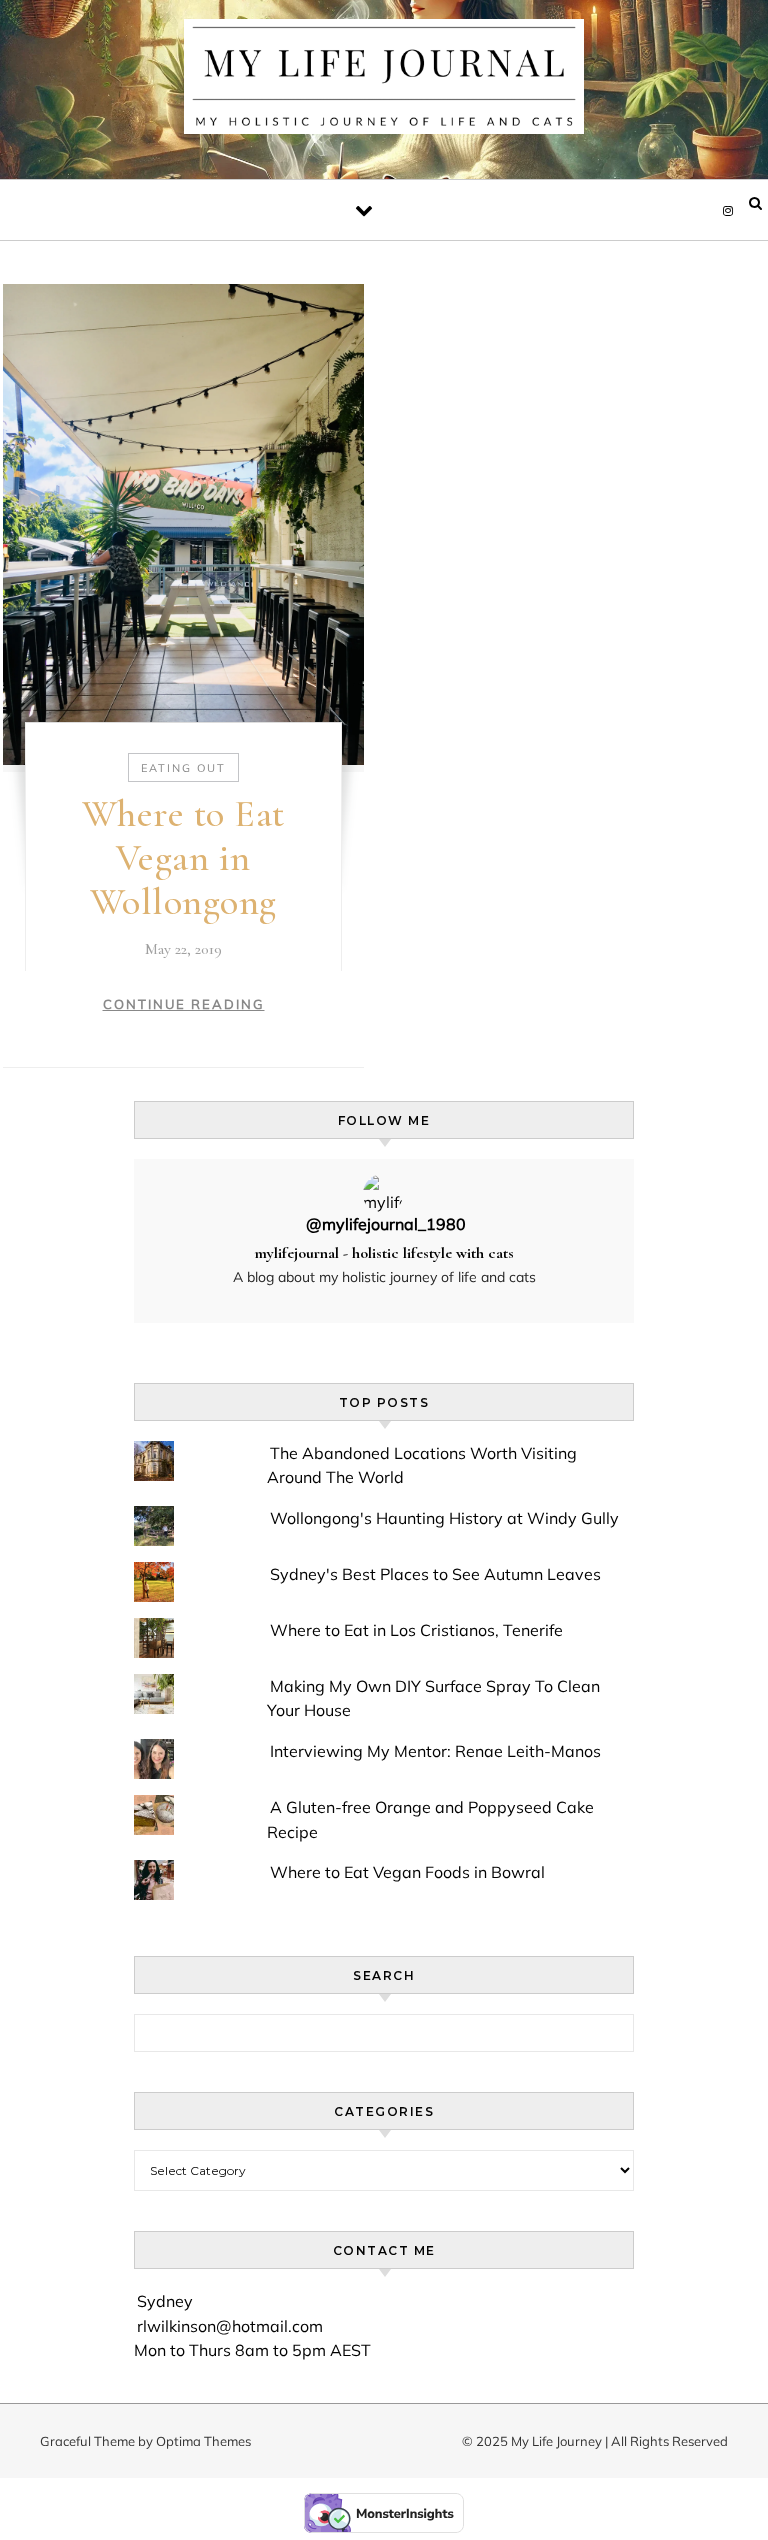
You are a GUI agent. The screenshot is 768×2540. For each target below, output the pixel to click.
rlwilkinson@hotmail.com (230, 2326)
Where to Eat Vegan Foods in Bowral (407, 1872)
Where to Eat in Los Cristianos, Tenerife (416, 1630)
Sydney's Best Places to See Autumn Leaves (435, 1574)
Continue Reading (184, 1004)
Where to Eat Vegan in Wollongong (183, 858)
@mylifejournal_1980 (386, 1224)
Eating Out (183, 768)
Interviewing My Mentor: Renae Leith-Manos (435, 1751)
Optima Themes (203, 2441)
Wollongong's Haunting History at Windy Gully (444, 1518)
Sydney (165, 2301)
